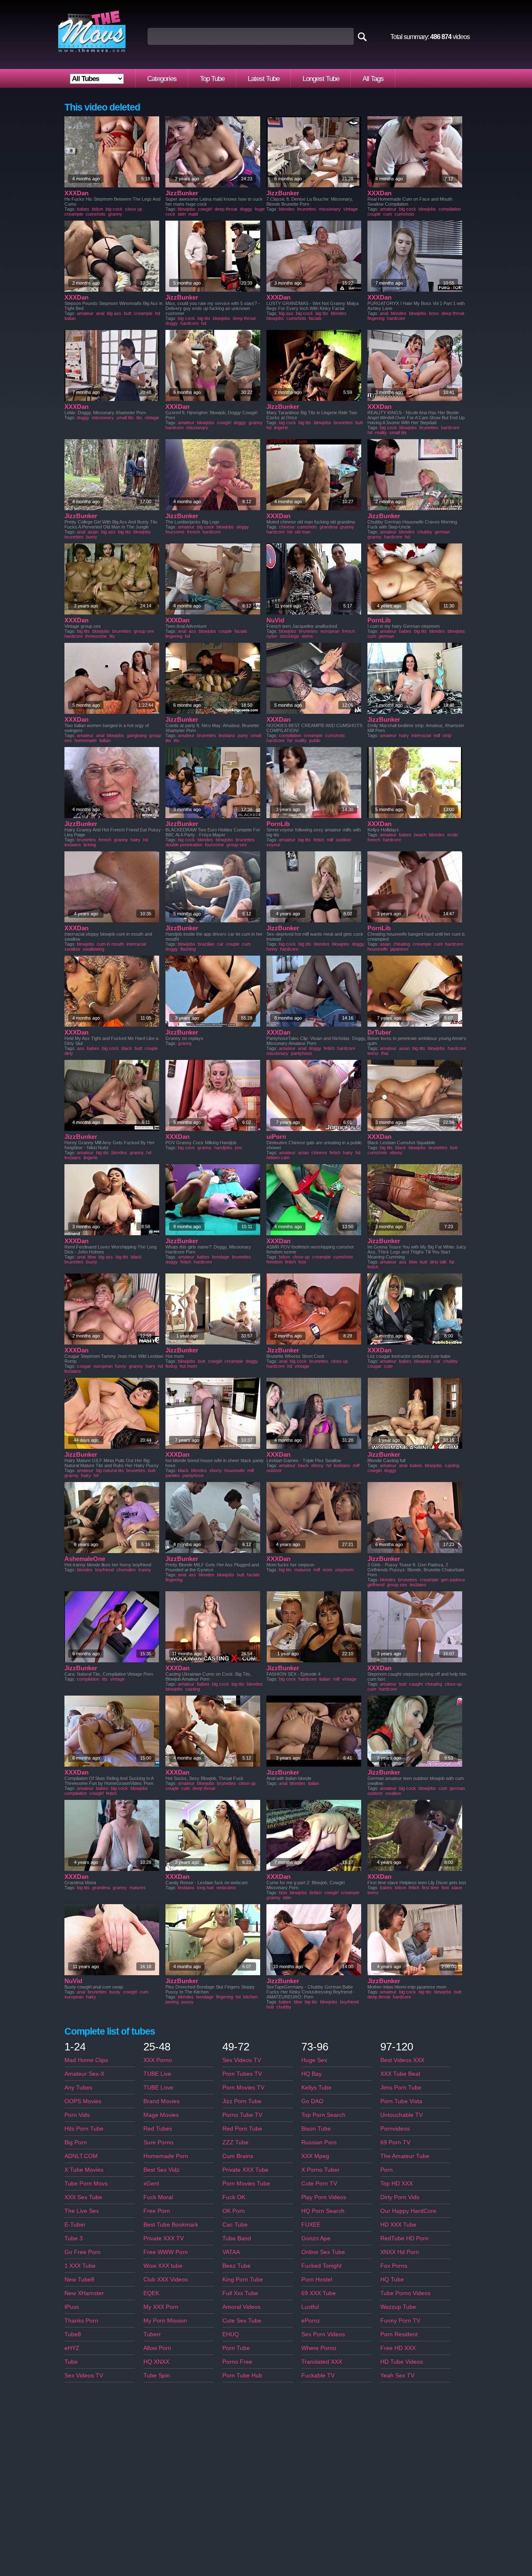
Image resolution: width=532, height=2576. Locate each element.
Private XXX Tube (245, 2170)
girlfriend (376, 1585)
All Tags (373, 79)
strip (447, 735)
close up (134, 209)
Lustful (310, 2307)
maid (193, 214)
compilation (450, 209)
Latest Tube (264, 79)
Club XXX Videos (166, 2279)
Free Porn (157, 2211)
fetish (319, 840)
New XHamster (84, 2293)
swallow (72, 949)
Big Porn (76, 2142)
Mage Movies (161, 2115)
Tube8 (73, 2334)
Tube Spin (157, 2375)
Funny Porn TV (400, 2320)
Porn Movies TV (243, 2087)
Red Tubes (158, 2129)
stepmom (344, 1570)
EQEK (151, 2293)
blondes (287, 209)
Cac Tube (235, 2225)
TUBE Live (157, 2074)
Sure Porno (158, 2142)
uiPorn (276, 1137)
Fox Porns (394, 2266)
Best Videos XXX (402, 2060)
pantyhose (302, 1053)
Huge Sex (314, 2060)
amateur (388, 209)
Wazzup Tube (398, 2307)
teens (307, 636)
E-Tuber (75, 2225)
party (243, 735)
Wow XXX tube (163, 2266)
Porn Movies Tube (246, 2183)
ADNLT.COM (81, 2156)
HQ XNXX (156, 2362)
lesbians (227, 735)
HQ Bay (312, 2074)
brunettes (307, 209)
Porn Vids (77, 2115)
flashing (188, 949)
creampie (74, 214)
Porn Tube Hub (242, 2375)
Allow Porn (157, 2348)
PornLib (379, 620)
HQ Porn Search (323, 2211)
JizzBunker (182, 193)
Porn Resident (399, 2334)
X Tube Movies (84, 2170)
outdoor (344, 840)
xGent (151, 2183)
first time (430, 1888)
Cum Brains (238, 2156)
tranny (145, 1570)
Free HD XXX (398, 2348)
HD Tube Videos (402, 2362)
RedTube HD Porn (404, 2238)
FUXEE (311, 2225)
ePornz (311, 2320)
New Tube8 (79, 2279)
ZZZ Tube (235, 2142)
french (193, 532)
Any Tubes (78, 2087)
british (316, 1893)
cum (388, 214)
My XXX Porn (161, 2307)
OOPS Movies (83, 2101)
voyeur (273, 845)
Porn (387, 2170)
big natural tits (110, 1470)
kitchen (250, 1997)
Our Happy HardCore (408, 2211)
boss (434, 313)
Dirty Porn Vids (400, 2197)
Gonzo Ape (316, 2238)
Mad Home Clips (86, 2060)
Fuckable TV (318, 2375)
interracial (421, 735)
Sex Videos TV (84, 2375)
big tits (204, 318)
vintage (351, 209)
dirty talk (438, 1262)
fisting (171, 1366)
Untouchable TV (401, 2115)
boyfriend (105, 1570)
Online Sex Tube (323, 2252)
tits (139, 418)
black (127, 1048)
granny (115, 214)
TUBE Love (158, 2087)
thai (385, 1053)
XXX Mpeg (315, 2156)
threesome (96, 636)
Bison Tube (316, 2129)
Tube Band (237, 2238)
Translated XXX (322, 2362)
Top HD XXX (397, 2183)
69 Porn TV (395, 2142)
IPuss (72, 2307)
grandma (329, 527)
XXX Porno (158, 2060)
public (315, 740)
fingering (376, 318)
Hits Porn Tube (84, 2129)
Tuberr (152, 2334)
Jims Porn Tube (401, 2087)
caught (416, 1684)
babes (83, 209)
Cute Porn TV (319, 2183)
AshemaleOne (85, 1559)
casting (452, 1465)
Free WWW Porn (166, 2252)
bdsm (97, 209)
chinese (287, 527)
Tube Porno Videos (405, 2293)
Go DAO (312, 2101)
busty (92, 537)
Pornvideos (395, 2129)
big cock (114, 209)
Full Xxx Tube (240, 2293)
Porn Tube (236, 2348)
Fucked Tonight (321, 2266)
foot (302, 1262)
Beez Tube (236, 2266)
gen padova (453, 1580)
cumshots (96, 214)
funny (272, 949)
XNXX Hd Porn (400, 2252)
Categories (162, 79)
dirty (69, 1053)
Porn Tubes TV (242, 2074)
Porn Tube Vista (401, 2101)
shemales (126, 1570)
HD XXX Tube (398, 2225)
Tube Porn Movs (86, 2183)
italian (70, 318)
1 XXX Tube (80, 2266)
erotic (453, 835)
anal (100, 313)
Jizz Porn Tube (242, 2101)
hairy (404, 735)
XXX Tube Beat (400, 2074)
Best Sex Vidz (161, 2170)
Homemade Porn (166, 2156)
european (330, 631)
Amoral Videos (241, 2307)
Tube (71, 2362)
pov (239, 1148)
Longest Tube (321, 79)
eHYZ (72, 2348)
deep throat (226, 209)
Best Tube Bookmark (171, 2225)
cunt (438, 944)
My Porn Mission (165, 2320)
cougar (84, 1366)
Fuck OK (234, 2197)
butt (128, 313)
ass (192, 631)
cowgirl (205, 209)
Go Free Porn (83, 2252)
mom (328, 1570)
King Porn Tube (243, 2279)
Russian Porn (319, 2142)
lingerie (281, 428)
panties (173, 1475)
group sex (144, 631)
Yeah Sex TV (397, 2375)
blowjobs (187, 209)
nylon (272, 636)
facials (315, 318)
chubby (425, 532)
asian (93, 532)
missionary (330, 209)
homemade (86, 740)
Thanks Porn (81, 2320)
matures (303, 1570)
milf (437, 735)
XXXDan (76, 193)
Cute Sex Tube (242, 2320)
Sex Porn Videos (323, 2334)
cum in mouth (110, 944)
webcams (226, 1888)
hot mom (188, 1366)
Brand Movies (161, 2101)
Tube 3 (74, 2238)
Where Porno (319, 2348)
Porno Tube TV (242, 2115)
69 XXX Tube (319, 2293)
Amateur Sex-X (84, 2074)
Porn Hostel (317, 2279)
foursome (175, 532)
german (442, 532)
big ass (114, 313)
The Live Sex (82, 2211)
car (220, 944)
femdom (275, 1262)
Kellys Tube (316, 2087)
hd (158, 313)
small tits (125, 418)
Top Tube (212, 79)
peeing (172, 2002)
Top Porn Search (323, 2115)
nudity (301, 740)
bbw (92, 1257)
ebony (396, 1153)
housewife (378, 949)
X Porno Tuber (320, 2170)
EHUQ (231, 2334)
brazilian (206, 944)
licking (90, 845)
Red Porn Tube (242, 2129)
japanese (399, 949)
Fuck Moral (158, 2197)
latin (182, 214)
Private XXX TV (164, 2238)
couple (374, 214)
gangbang (137, 735)
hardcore (190, 323)
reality (381, 433)
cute (388, 1366)
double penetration (184, 845)
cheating (402, 944)
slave (457, 1888)
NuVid (275, 620)
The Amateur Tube (405, 2156)
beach (420, 835)
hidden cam (278, 1158)
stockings (289, 636)
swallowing (94, 949)
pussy (187, 2002)
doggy (246, 209)
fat (452, 1262)
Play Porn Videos (324, 2197)
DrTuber (379, 1032)
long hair (206, 1888)
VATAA (231, 2252)
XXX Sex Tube (83, 2197)
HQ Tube (392, 2279)
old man (303, 532)
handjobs (223, 1148)
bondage (221, 1257)
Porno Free (237, 2362)
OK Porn (234, 2211)
